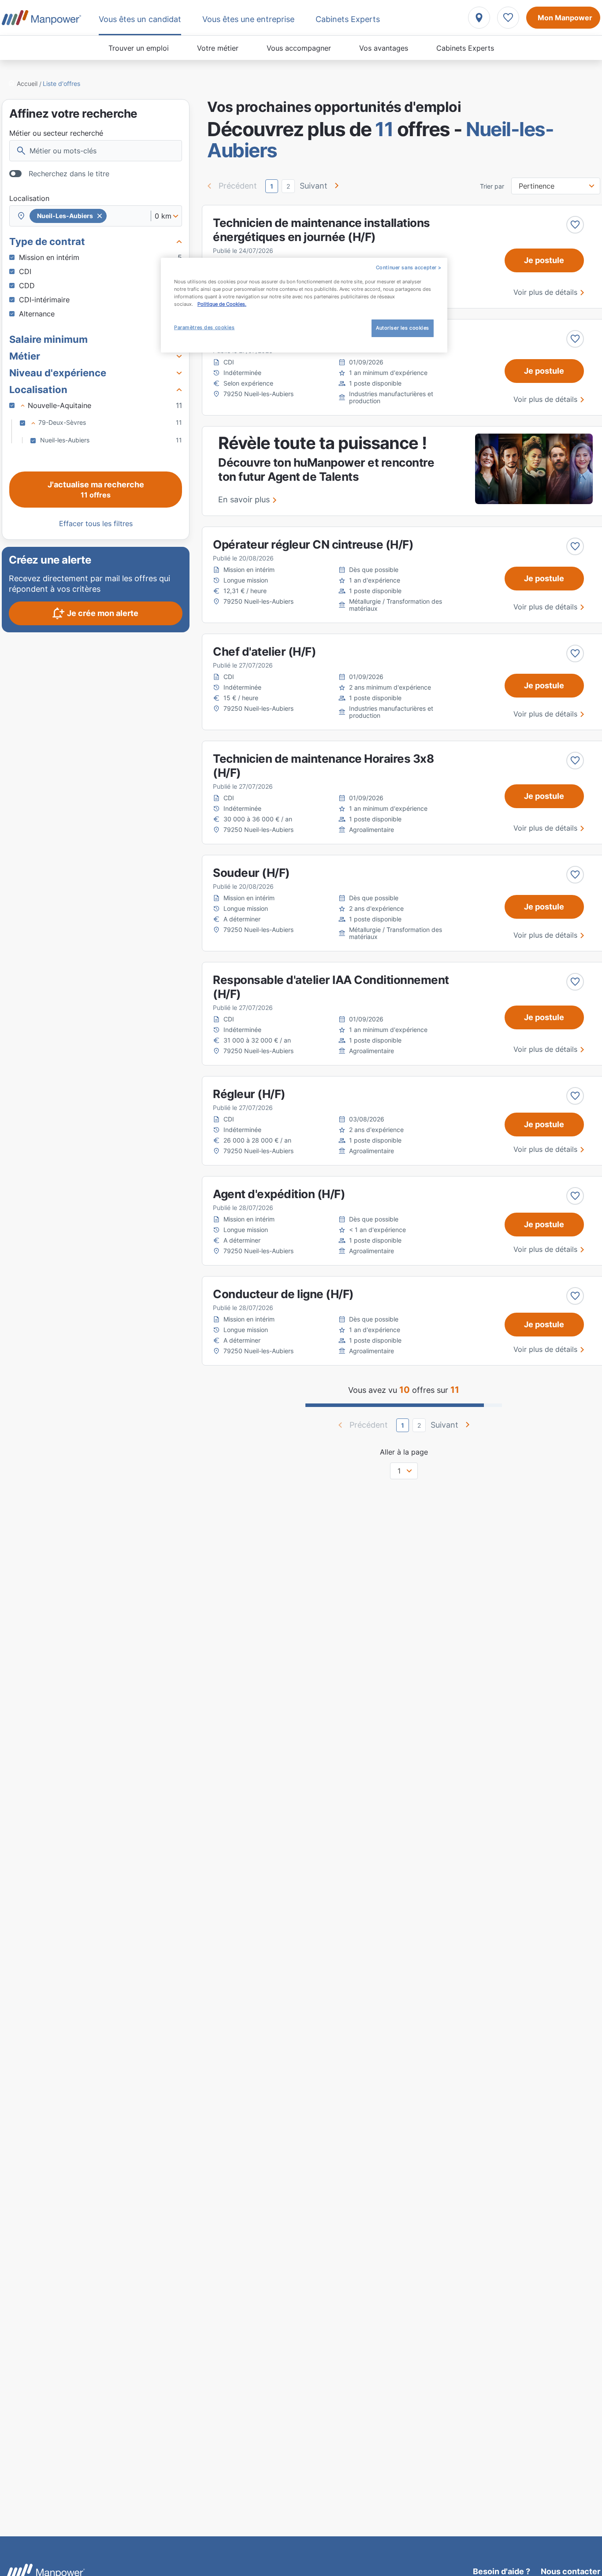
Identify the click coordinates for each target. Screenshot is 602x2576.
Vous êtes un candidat (140, 19)
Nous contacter (570, 2571)
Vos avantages (384, 48)
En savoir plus (244, 499)
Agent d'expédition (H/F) (279, 1194)
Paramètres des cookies (204, 327)
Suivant (314, 186)
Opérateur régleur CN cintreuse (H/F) (313, 544)
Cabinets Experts (465, 48)
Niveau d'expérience (58, 373)
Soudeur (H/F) (251, 873)
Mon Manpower (565, 18)
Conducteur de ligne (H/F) (283, 1294)
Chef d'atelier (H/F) (264, 651)
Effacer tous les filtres (96, 523)
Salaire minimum (48, 339)
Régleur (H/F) (249, 1094)
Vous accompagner (299, 48)
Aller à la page (404, 1452)
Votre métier (218, 48)
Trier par (492, 186)
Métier (25, 356)
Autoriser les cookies (403, 328)
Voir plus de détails (545, 292)
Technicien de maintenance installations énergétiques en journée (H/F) (321, 230)
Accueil (27, 84)
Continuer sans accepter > (409, 267)
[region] (304, 305)
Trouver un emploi (139, 48)
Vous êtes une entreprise (248, 19)
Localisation (29, 198)
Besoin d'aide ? (502, 2571)
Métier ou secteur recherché (56, 133)
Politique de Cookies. (222, 304)
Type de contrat (47, 241)
